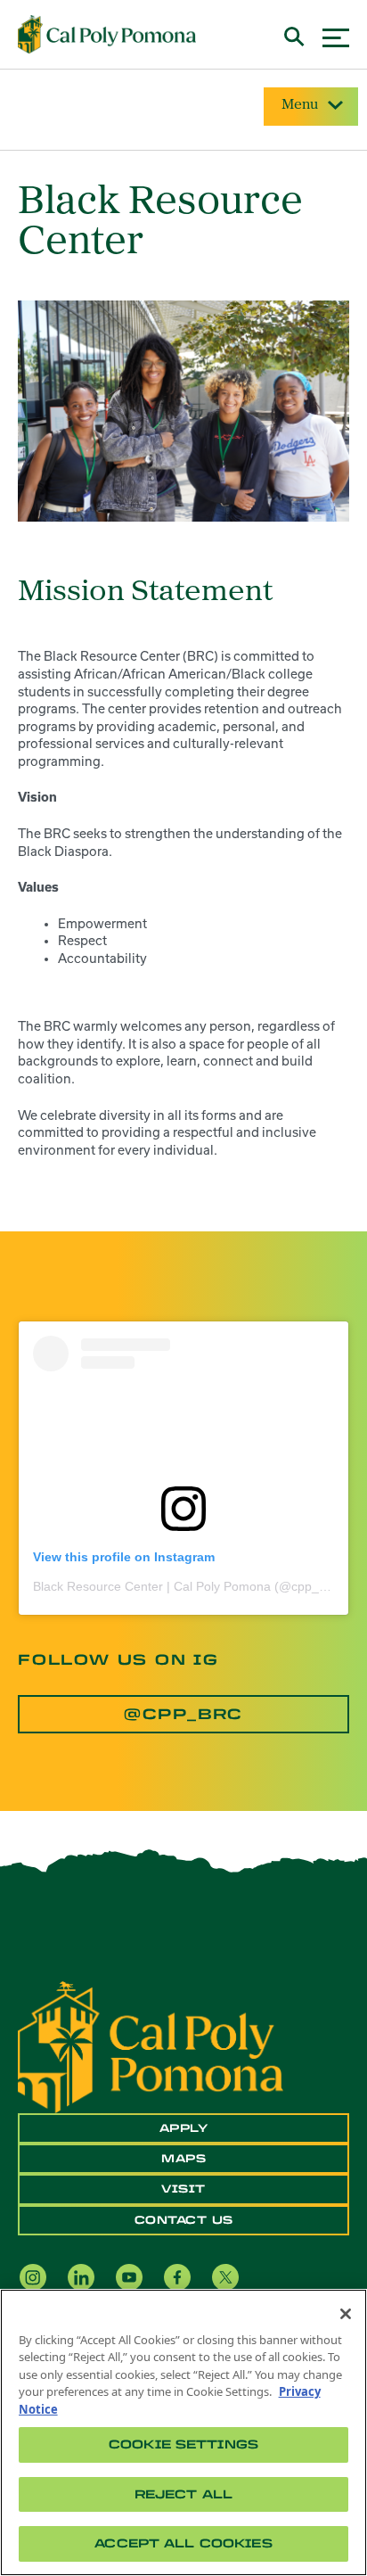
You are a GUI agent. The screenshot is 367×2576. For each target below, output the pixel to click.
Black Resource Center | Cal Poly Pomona (152, 1586)
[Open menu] (336, 35)
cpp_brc (314, 1586)
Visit (183, 2189)
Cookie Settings (183, 2444)
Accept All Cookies (183, 2543)
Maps (183, 2159)
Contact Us (184, 2220)
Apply (184, 2128)
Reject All (183, 2494)
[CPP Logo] (151, 2045)
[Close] (346, 2314)
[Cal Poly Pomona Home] (107, 35)
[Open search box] (294, 34)
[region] (183, 2432)
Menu (300, 105)
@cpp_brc (183, 1714)
